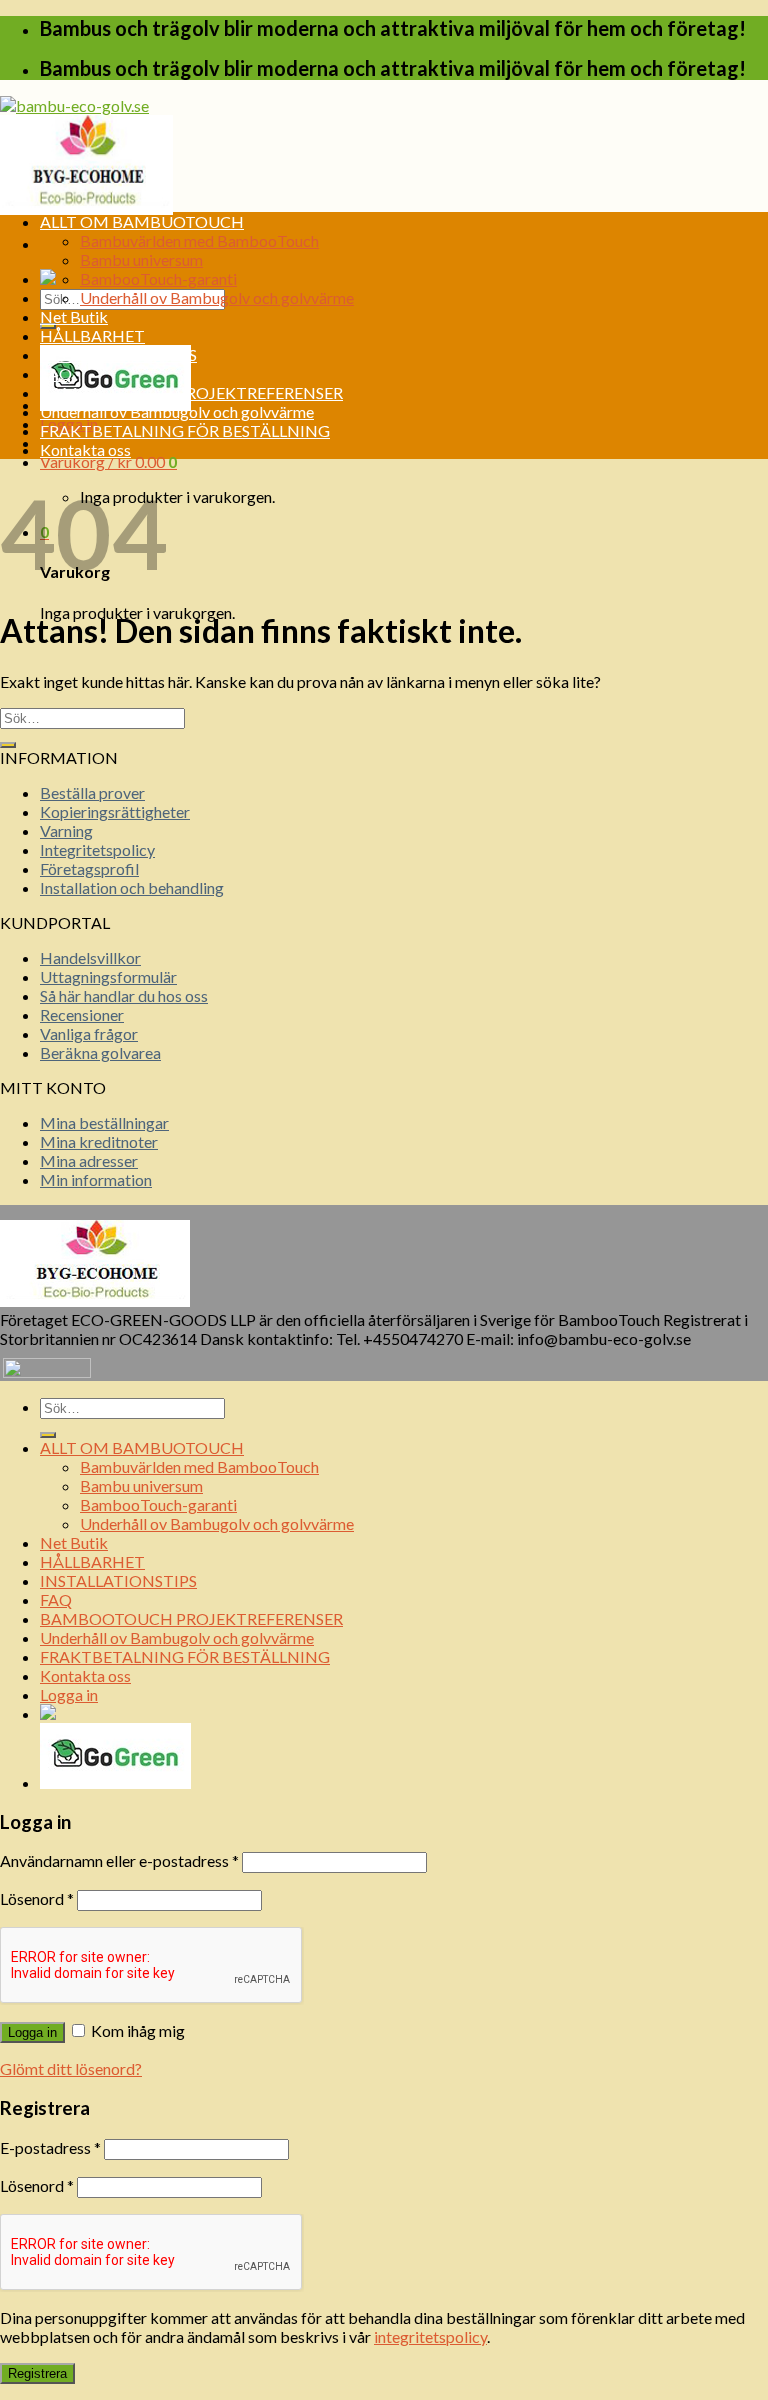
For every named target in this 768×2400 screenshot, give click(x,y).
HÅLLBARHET (92, 335)
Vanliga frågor (89, 1033)
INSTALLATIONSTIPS (118, 354)
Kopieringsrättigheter (115, 811)
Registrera (37, 2373)
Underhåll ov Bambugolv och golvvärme (217, 297)
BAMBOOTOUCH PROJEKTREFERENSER (191, 392)
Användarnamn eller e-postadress (119, 1860)
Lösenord (37, 1898)
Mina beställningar (104, 1122)
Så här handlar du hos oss (124, 995)
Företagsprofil (89, 868)
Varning (66, 830)
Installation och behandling (132, 887)
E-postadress (50, 2147)
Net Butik (74, 316)
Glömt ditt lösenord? (71, 2068)
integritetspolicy (430, 2336)
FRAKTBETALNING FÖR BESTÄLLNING (185, 430)
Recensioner (82, 1014)
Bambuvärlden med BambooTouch (199, 240)
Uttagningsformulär (108, 976)
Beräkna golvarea (100, 1052)
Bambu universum (141, 259)
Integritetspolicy (97, 849)
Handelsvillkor (90, 957)
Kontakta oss (85, 449)
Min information (96, 1179)
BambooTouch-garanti (158, 278)
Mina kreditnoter (99, 1141)
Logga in (32, 2032)
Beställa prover (92, 792)
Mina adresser (89, 1160)
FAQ (56, 373)
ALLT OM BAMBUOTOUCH (142, 221)
